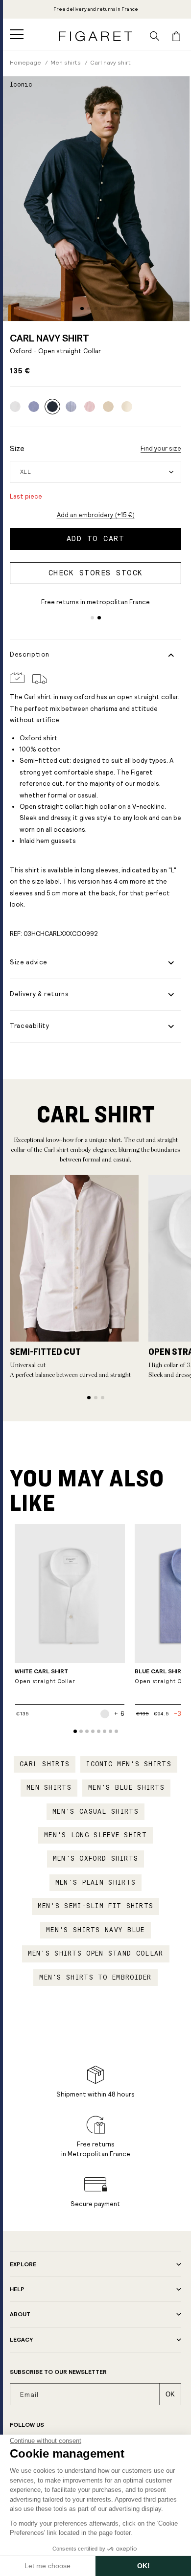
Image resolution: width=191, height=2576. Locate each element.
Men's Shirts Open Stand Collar (96, 1954)
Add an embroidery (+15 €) (96, 515)
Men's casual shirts (95, 1812)
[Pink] (90, 407)
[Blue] (34, 407)
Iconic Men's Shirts (129, 1764)
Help (17, 2289)
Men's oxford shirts (96, 1859)
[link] (52, 407)
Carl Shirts (45, 1764)
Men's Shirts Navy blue (95, 1930)
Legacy (21, 2340)
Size (17, 448)
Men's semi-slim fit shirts (96, 1906)
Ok (170, 2394)
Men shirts (49, 1788)
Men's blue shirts (126, 1788)
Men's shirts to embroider (95, 1978)
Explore (23, 2264)
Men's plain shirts (95, 1883)
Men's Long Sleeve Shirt (95, 1835)
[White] (15, 407)
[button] (17, 34)
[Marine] (71, 407)
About (20, 2314)
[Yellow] (108, 407)
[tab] (82, 308)
